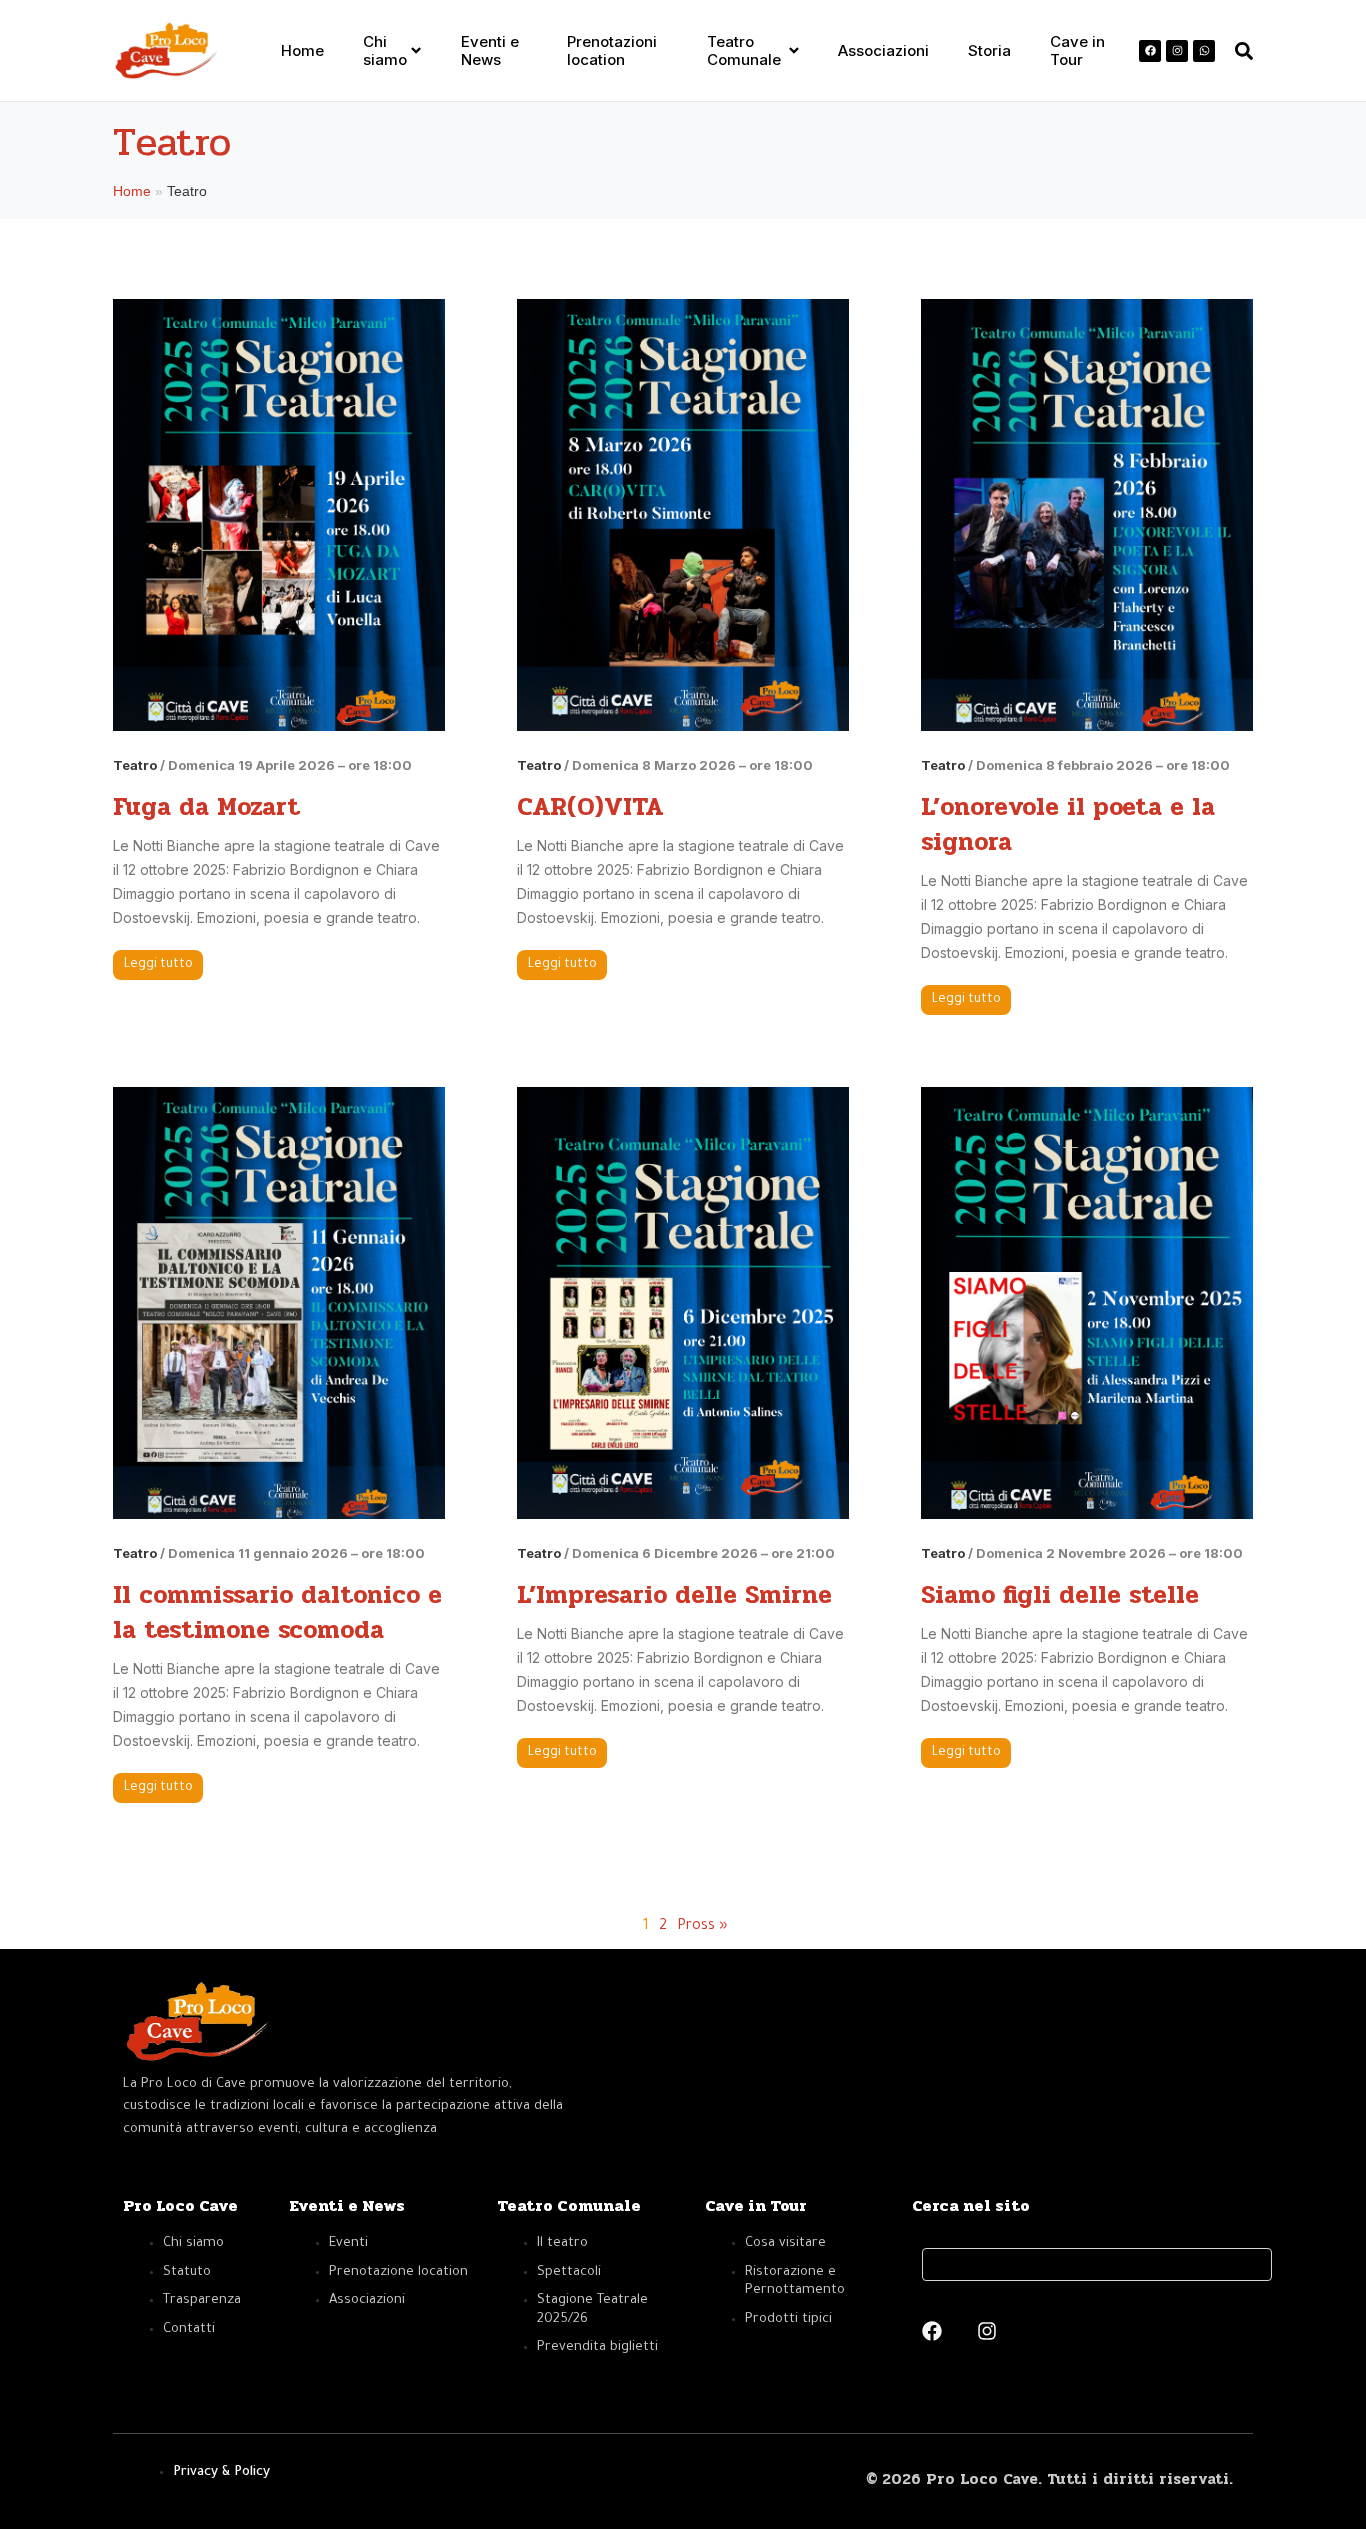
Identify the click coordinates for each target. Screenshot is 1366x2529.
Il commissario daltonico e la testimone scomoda (277, 1612)
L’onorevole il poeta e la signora (1068, 824)
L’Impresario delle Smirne (674, 1594)
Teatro (135, 765)
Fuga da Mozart (206, 806)
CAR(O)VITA (590, 806)
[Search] (1250, 2264)
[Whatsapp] (1204, 51)
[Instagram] (1177, 51)
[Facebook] (1150, 51)
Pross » (702, 1927)
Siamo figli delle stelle (1060, 1594)
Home (132, 191)
